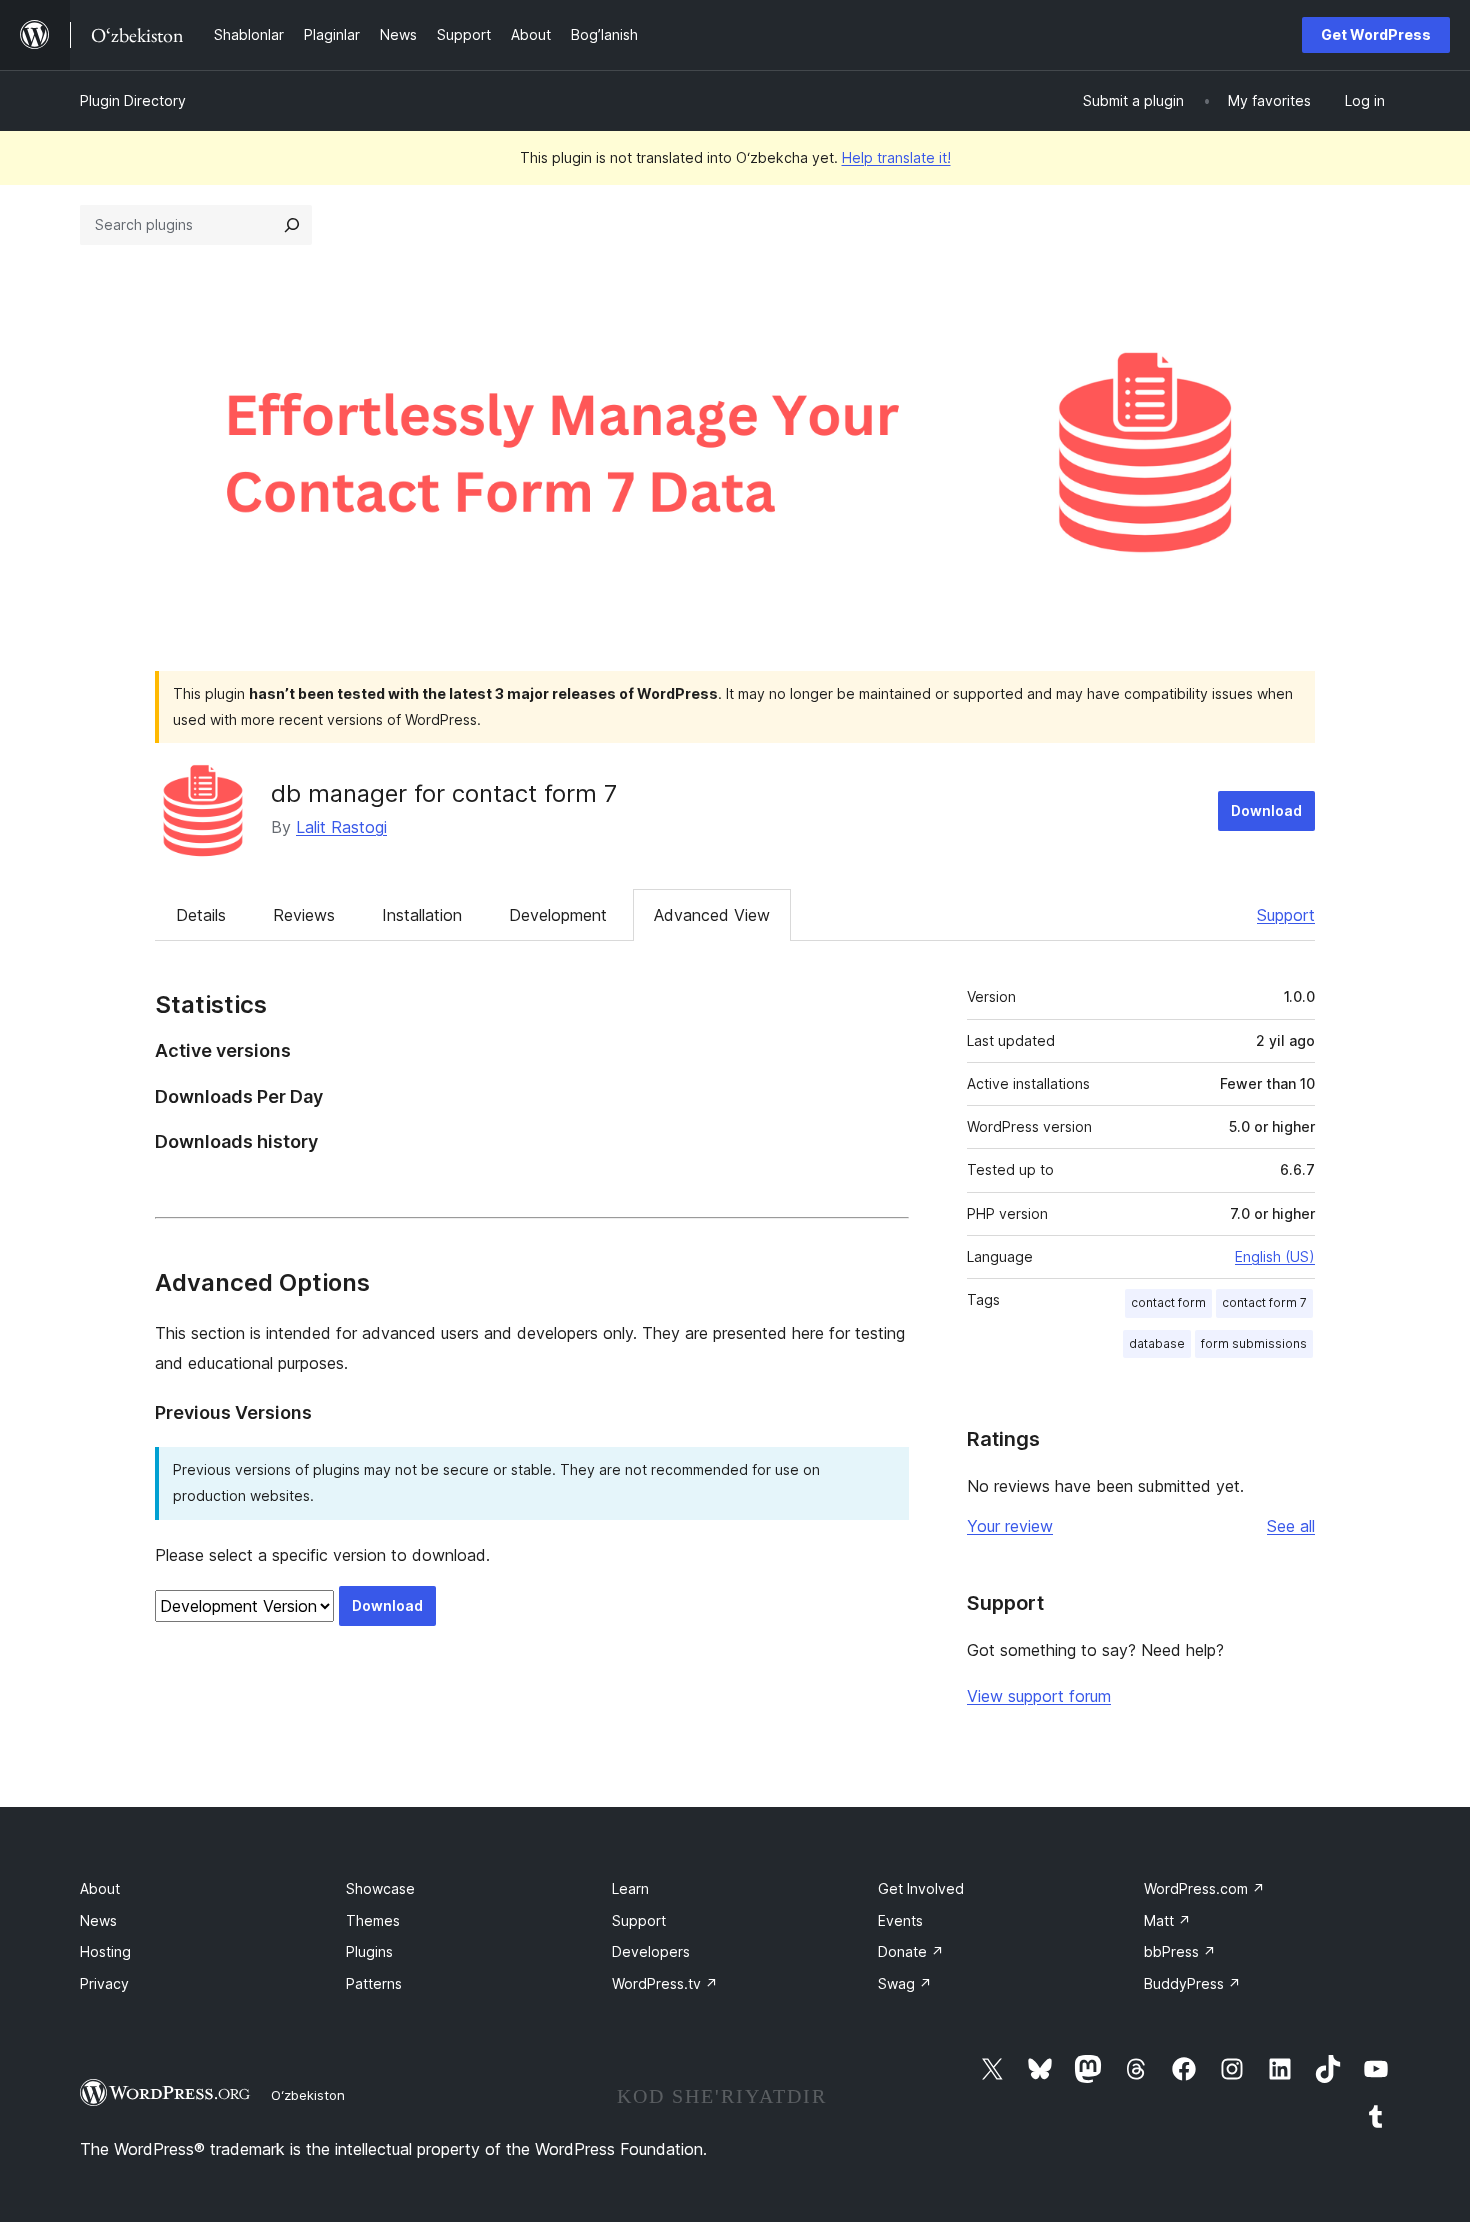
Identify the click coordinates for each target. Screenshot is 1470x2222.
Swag (905, 1983)
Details (201, 915)
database (1157, 1343)
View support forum (1039, 1696)
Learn (630, 1888)
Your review (1010, 1526)
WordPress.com (1204, 1888)
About (100, 1888)
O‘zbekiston (308, 2095)
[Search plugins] (292, 225)
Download (1266, 810)
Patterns (374, 1983)
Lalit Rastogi (341, 827)
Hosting (105, 1951)
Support (1286, 915)
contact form (1168, 1302)
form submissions (1254, 1343)
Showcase (380, 1888)
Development (558, 915)
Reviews (304, 915)
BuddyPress (1192, 1983)
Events (900, 1920)
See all (1291, 1526)
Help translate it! (896, 157)
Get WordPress (1376, 34)
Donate (911, 1951)
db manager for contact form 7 (444, 793)
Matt (1167, 1920)
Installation (422, 915)
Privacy (104, 1983)
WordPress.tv (665, 1983)
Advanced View (712, 915)
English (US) (1275, 1256)
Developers (651, 1951)
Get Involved (921, 1888)
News (98, 1920)
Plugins (369, 1951)
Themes (373, 1920)
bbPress (1180, 1951)
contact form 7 (1264, 1302)
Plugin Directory (133, 100)
